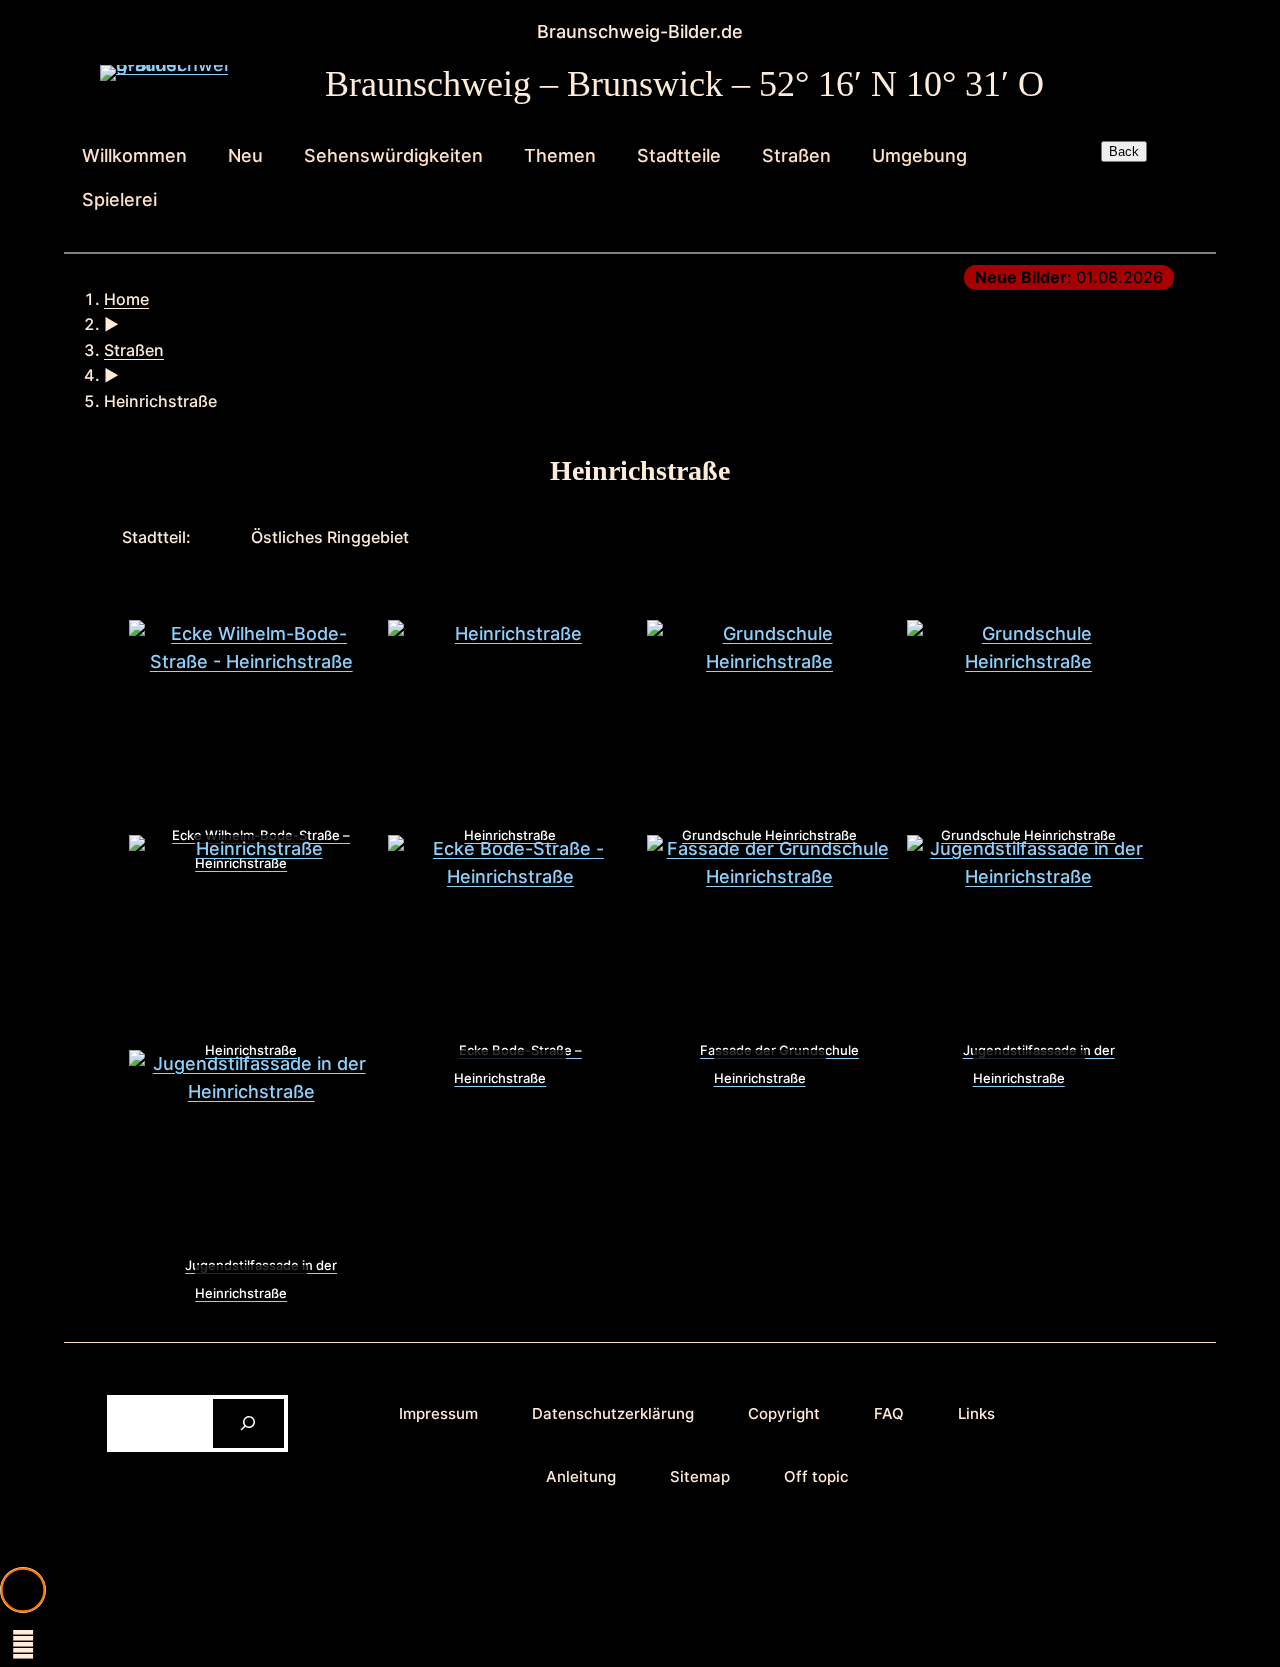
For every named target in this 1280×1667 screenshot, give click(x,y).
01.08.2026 (1069, 277)
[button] (23, 1590)
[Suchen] (248, 1423)
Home (126, 299)
